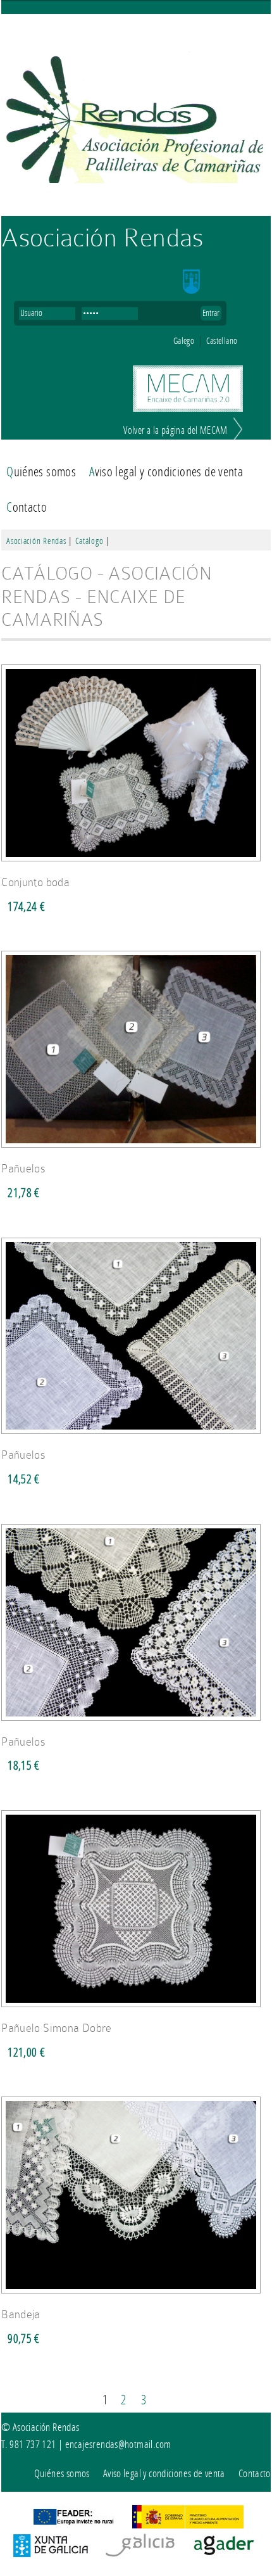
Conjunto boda (35, 882)
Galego (184, 341)
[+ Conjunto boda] (135, 865)
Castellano (222, 341)
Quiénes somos (41, 472)
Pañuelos (23, 1169)
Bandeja (21, 2314)
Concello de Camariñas (209, 282)
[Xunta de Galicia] (51, 2553)
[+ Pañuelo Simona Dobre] (135, 2011)
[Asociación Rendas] (136, 116)
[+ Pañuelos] (135, 1151)
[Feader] (73, 2524)
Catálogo (90, 541)
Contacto (27, 507)
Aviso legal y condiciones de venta (166, 472)
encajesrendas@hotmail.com (118, 2444)
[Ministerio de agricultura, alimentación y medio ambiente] (188, 2524)
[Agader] (224, 2553)
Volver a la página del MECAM (175, 431)
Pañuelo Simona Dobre (57, 2028)
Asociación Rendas (102, 238)
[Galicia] (139, 2553)
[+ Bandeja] (135, 2297)
